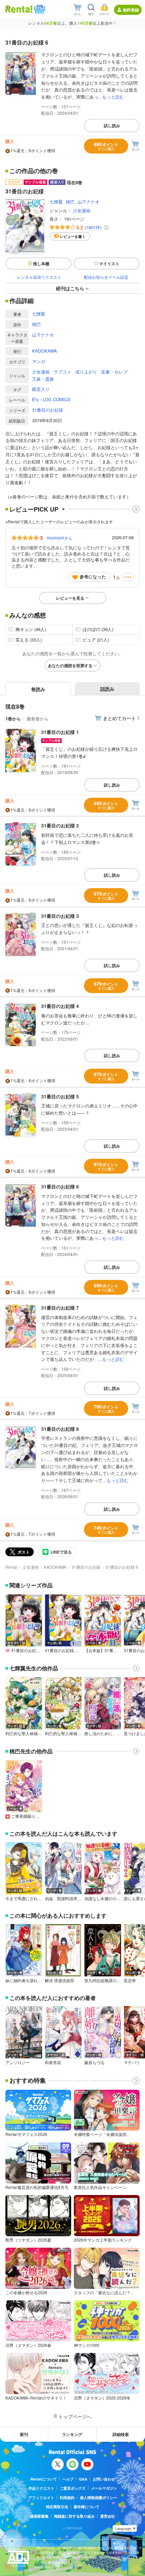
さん (60, 538)
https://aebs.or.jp (48, 2567)
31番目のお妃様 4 (60, 1006)
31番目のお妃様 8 (60, 1429)
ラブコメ (62, 372)
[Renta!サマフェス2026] (39, 9)
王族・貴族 (43, 379)
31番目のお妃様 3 (60, 916)
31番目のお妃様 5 (60, 1096)
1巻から (13, 719)
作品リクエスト (41, 2488)
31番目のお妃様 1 (60, 732)
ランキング (72, 2434)
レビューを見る (70, 598)
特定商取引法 (57, 2507)
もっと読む (113, 97)
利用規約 (67, 2498)
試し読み (112, 126)
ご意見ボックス (73, 2488)
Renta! (11, 1567)
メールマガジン (104, 2488)
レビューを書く (73, 236)
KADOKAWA (45, 351)
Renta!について (44, 2479)
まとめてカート (119, 718)
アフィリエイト (41, 2498)
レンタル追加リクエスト (39, 277)
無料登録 (131, 10)
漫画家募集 (39, 2516)
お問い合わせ (104, 2479)
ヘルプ (68, 2479)
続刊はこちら (70, 288)
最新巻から (38, 719)
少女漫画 (82, 210)
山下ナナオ (89, 202)
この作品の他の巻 (34, 171)
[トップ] (19, 9)
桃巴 (70, 202)
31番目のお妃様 (48, 410)
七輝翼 (56, 202)
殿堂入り (41, 389)
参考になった (93, 577)
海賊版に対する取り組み (74, 2516)
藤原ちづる (94, 2062)
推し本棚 (41, 264)
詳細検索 (121, 2434)
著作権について (86, 2507)
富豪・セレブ (114, 372)
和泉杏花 (53, 2062)
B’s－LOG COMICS (51, 399)
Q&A (83, 2479)
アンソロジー (18, 2062)
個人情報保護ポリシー (98, 2498)
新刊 (24, 2434)
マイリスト (109, 264)
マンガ (39, 361)
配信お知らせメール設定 (106, 277)
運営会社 (108, 2516)
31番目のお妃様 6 (60, 1186)
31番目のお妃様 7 (60, 1308)
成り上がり (86, 372)
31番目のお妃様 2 (60, 825)
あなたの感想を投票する (70, 665)
